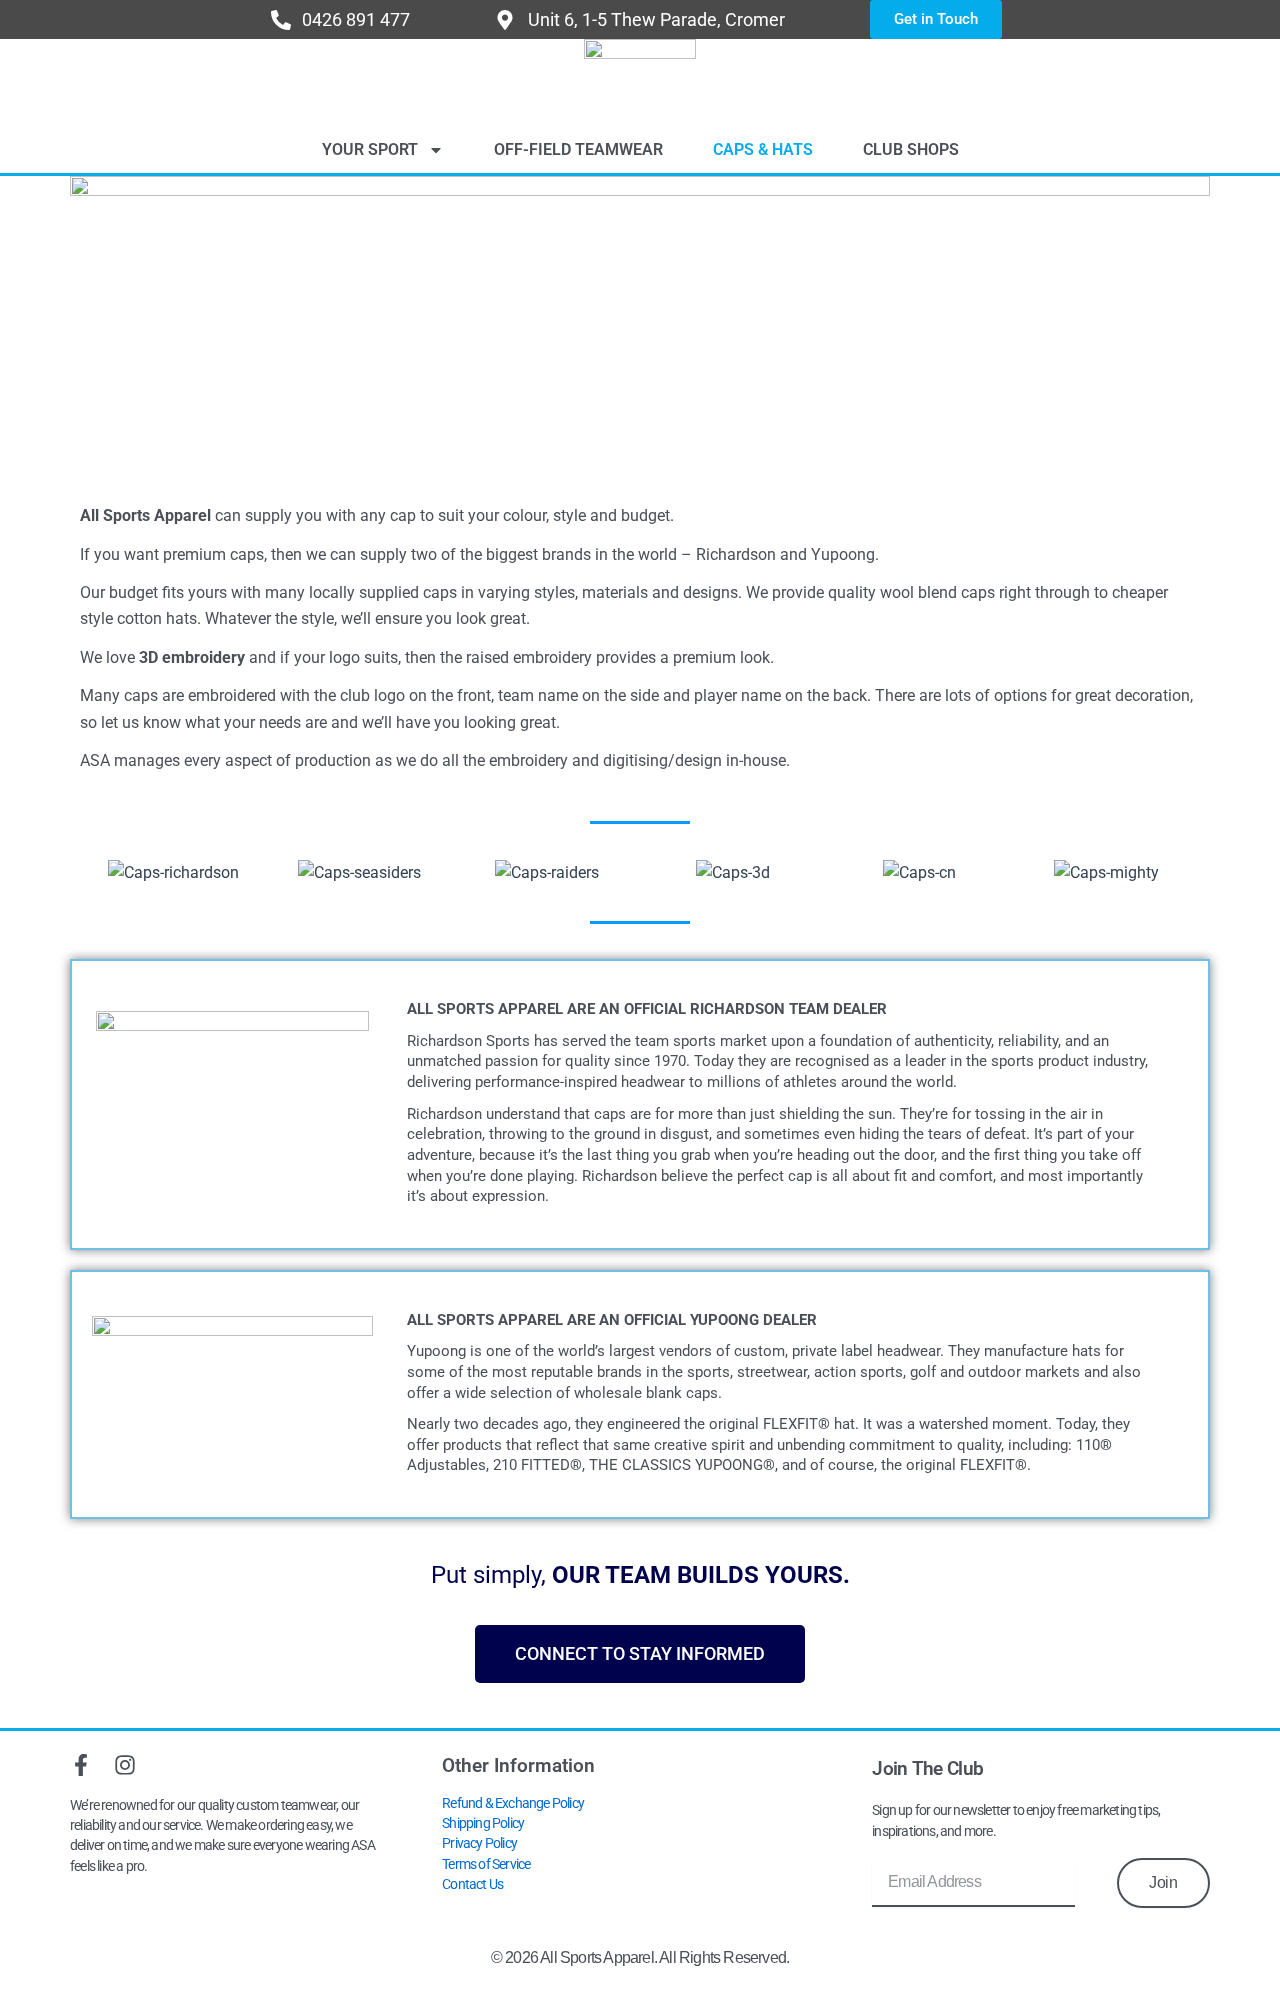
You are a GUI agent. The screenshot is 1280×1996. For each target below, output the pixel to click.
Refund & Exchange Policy (513, 1803)
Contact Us (472, 1884)
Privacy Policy (479, 1843)
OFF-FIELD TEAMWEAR (578, 149)
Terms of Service (486, 1864)
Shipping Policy (483, 1823)
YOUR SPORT (370, 149)
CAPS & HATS (763, 149)
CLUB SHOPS (911, 149)
